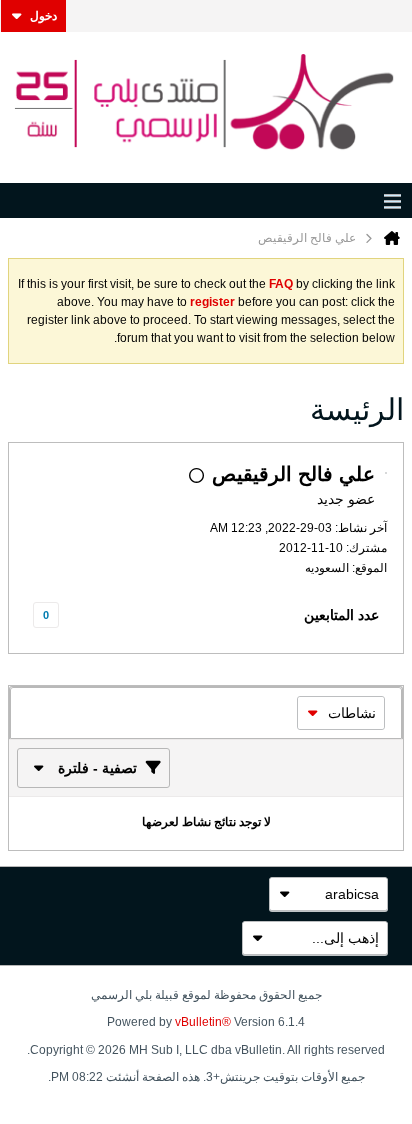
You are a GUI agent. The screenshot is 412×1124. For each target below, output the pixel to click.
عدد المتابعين (341, 615)
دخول (43, 16)
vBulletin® (203, 1022)
